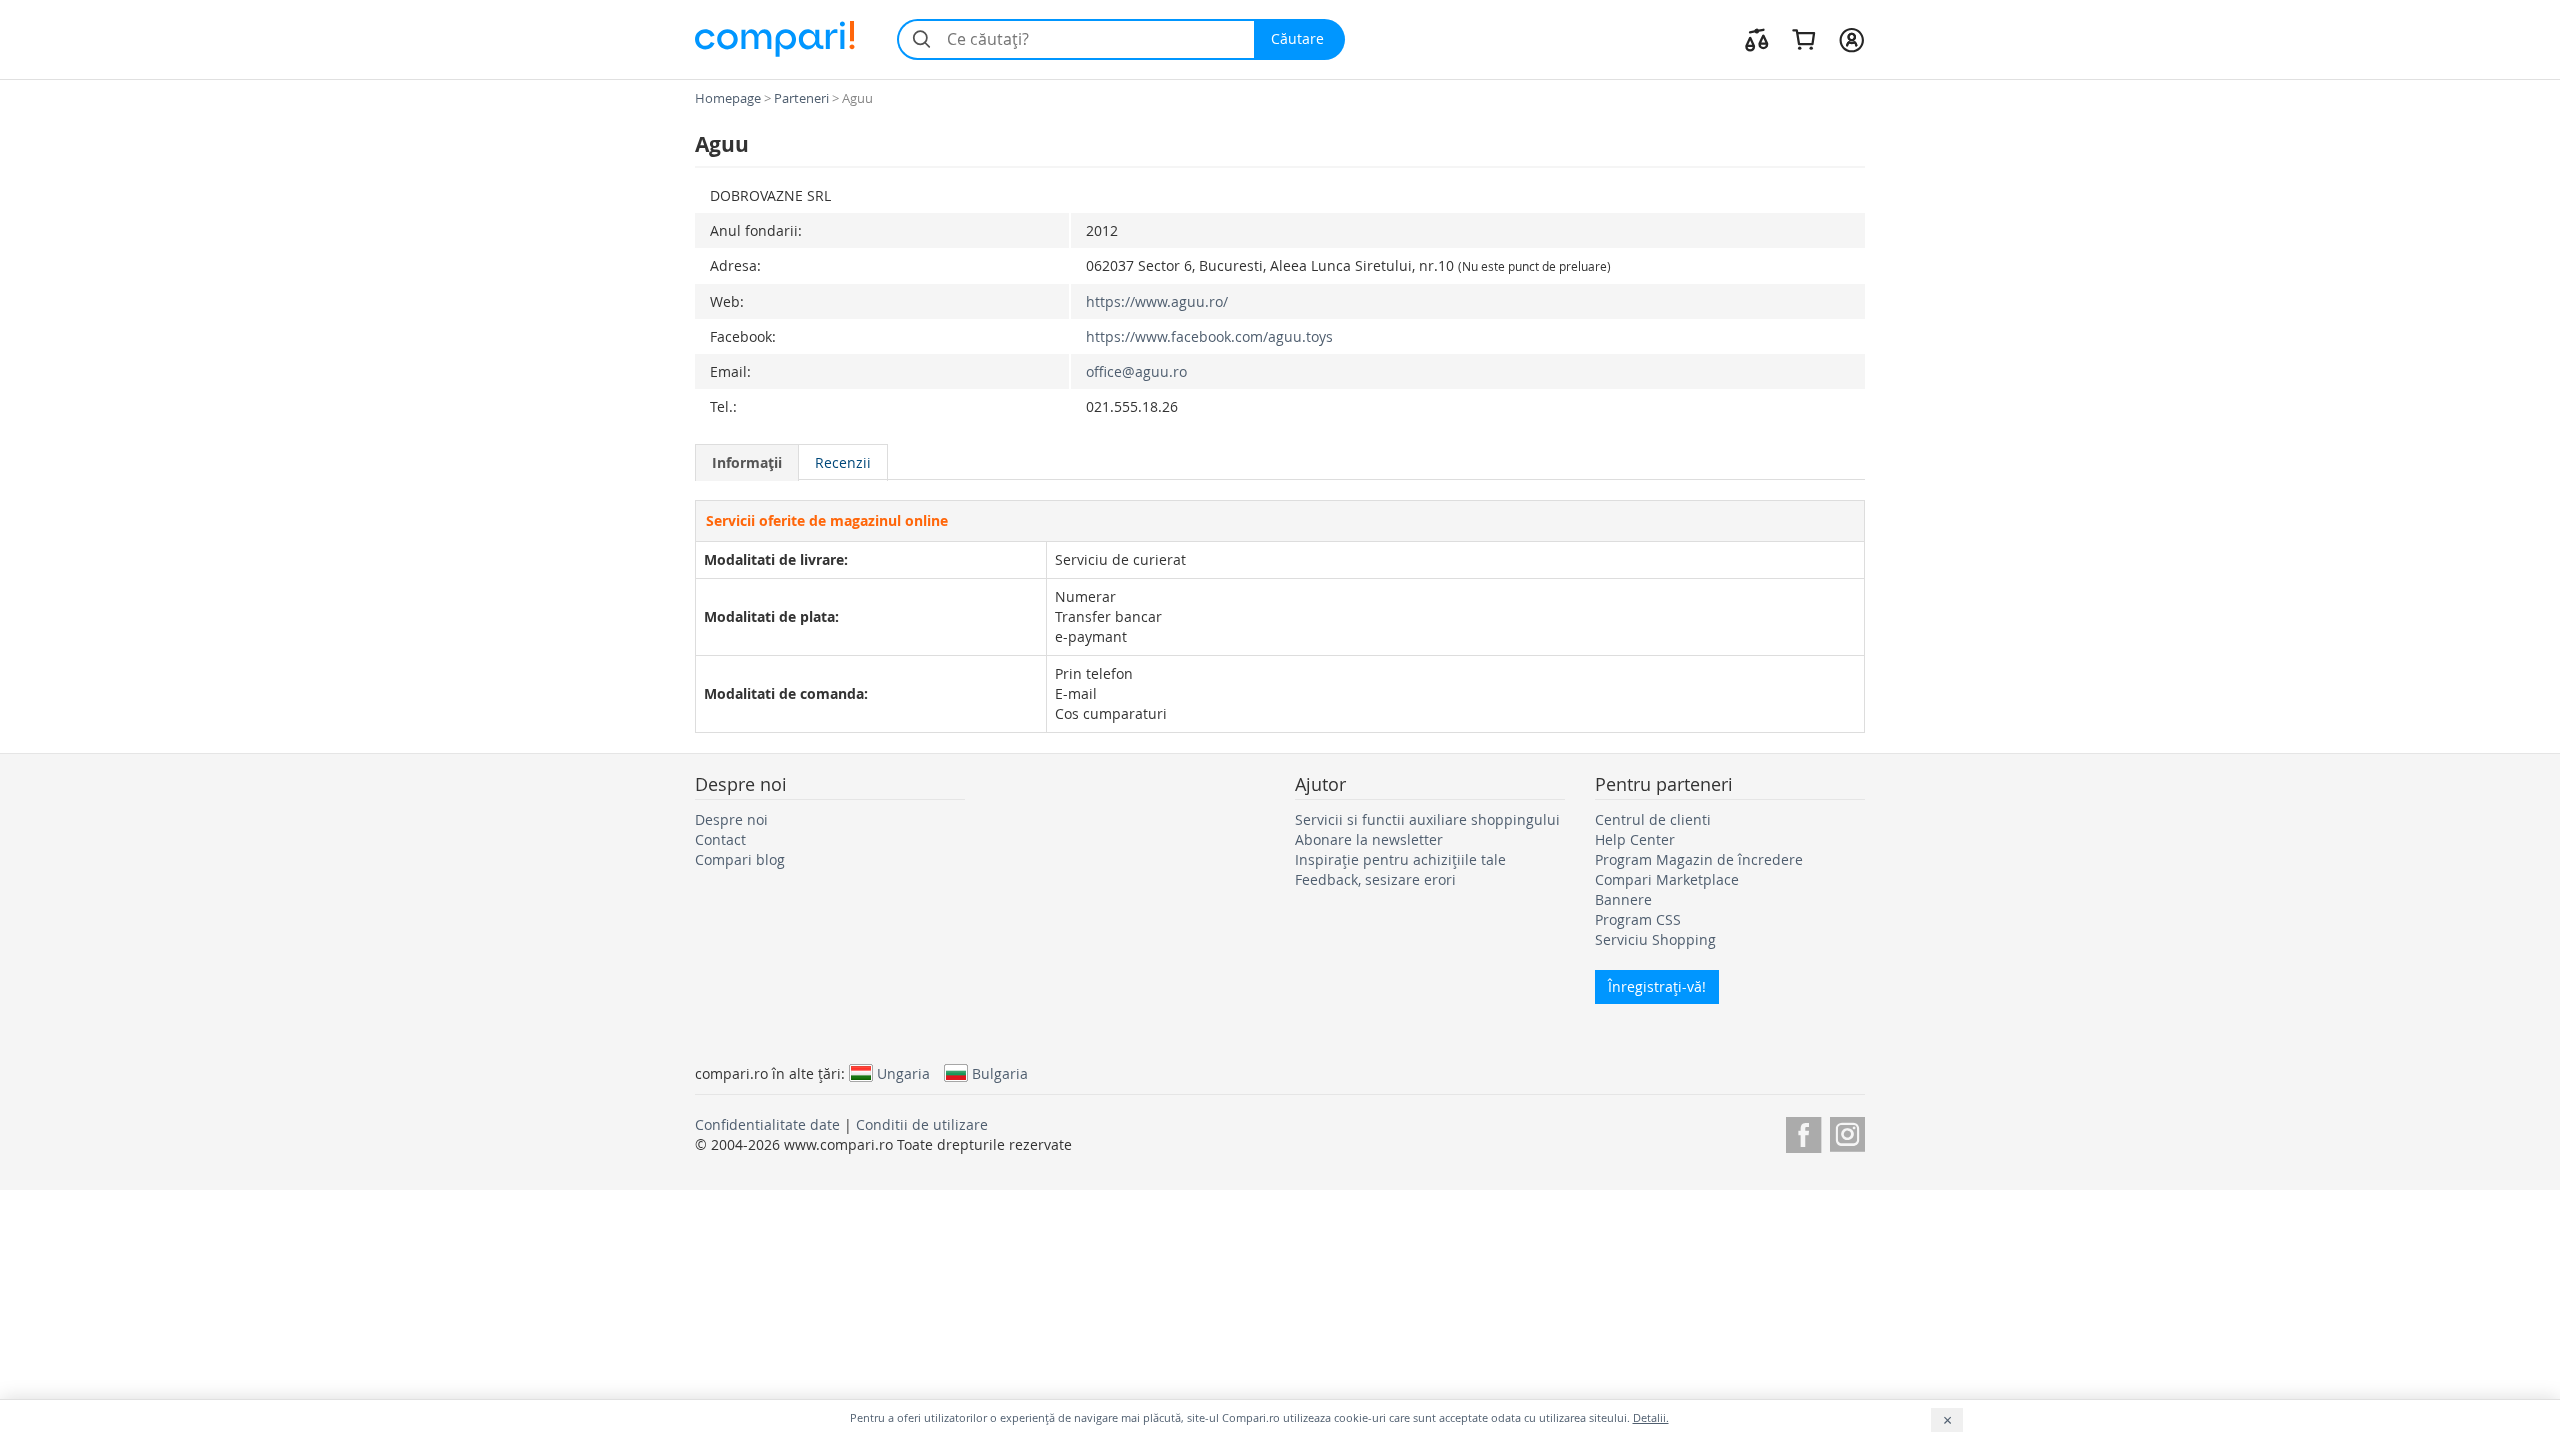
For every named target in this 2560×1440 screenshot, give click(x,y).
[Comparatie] (1757, 39)
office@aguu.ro (1136, 371)
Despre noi (731, 819)
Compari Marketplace (1667, 879)
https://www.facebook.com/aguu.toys (1209, 336)
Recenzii (843, 462)
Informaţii (747, 462)
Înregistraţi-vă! (1657, 986)
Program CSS (1638, 919)
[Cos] (1803, 39)
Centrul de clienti (1653, 819)
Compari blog (740, 859)
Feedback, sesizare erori (1375, 879)
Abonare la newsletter (1369, 839)
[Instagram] (1847, 1131)
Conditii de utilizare (922, 1124)
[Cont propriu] (1851, 39)
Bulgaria (1000, 1073)
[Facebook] (1803, 1131)
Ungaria (903, 1073)
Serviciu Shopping (1655, 939)
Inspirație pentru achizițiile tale (1400, 859)
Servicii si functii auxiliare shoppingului (1427, 819)
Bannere (1623, 899)
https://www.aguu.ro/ (1157, 301)
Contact (720, 839)
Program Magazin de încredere (1699, 859)
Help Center (1635, 839)
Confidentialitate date (767, 1124)
